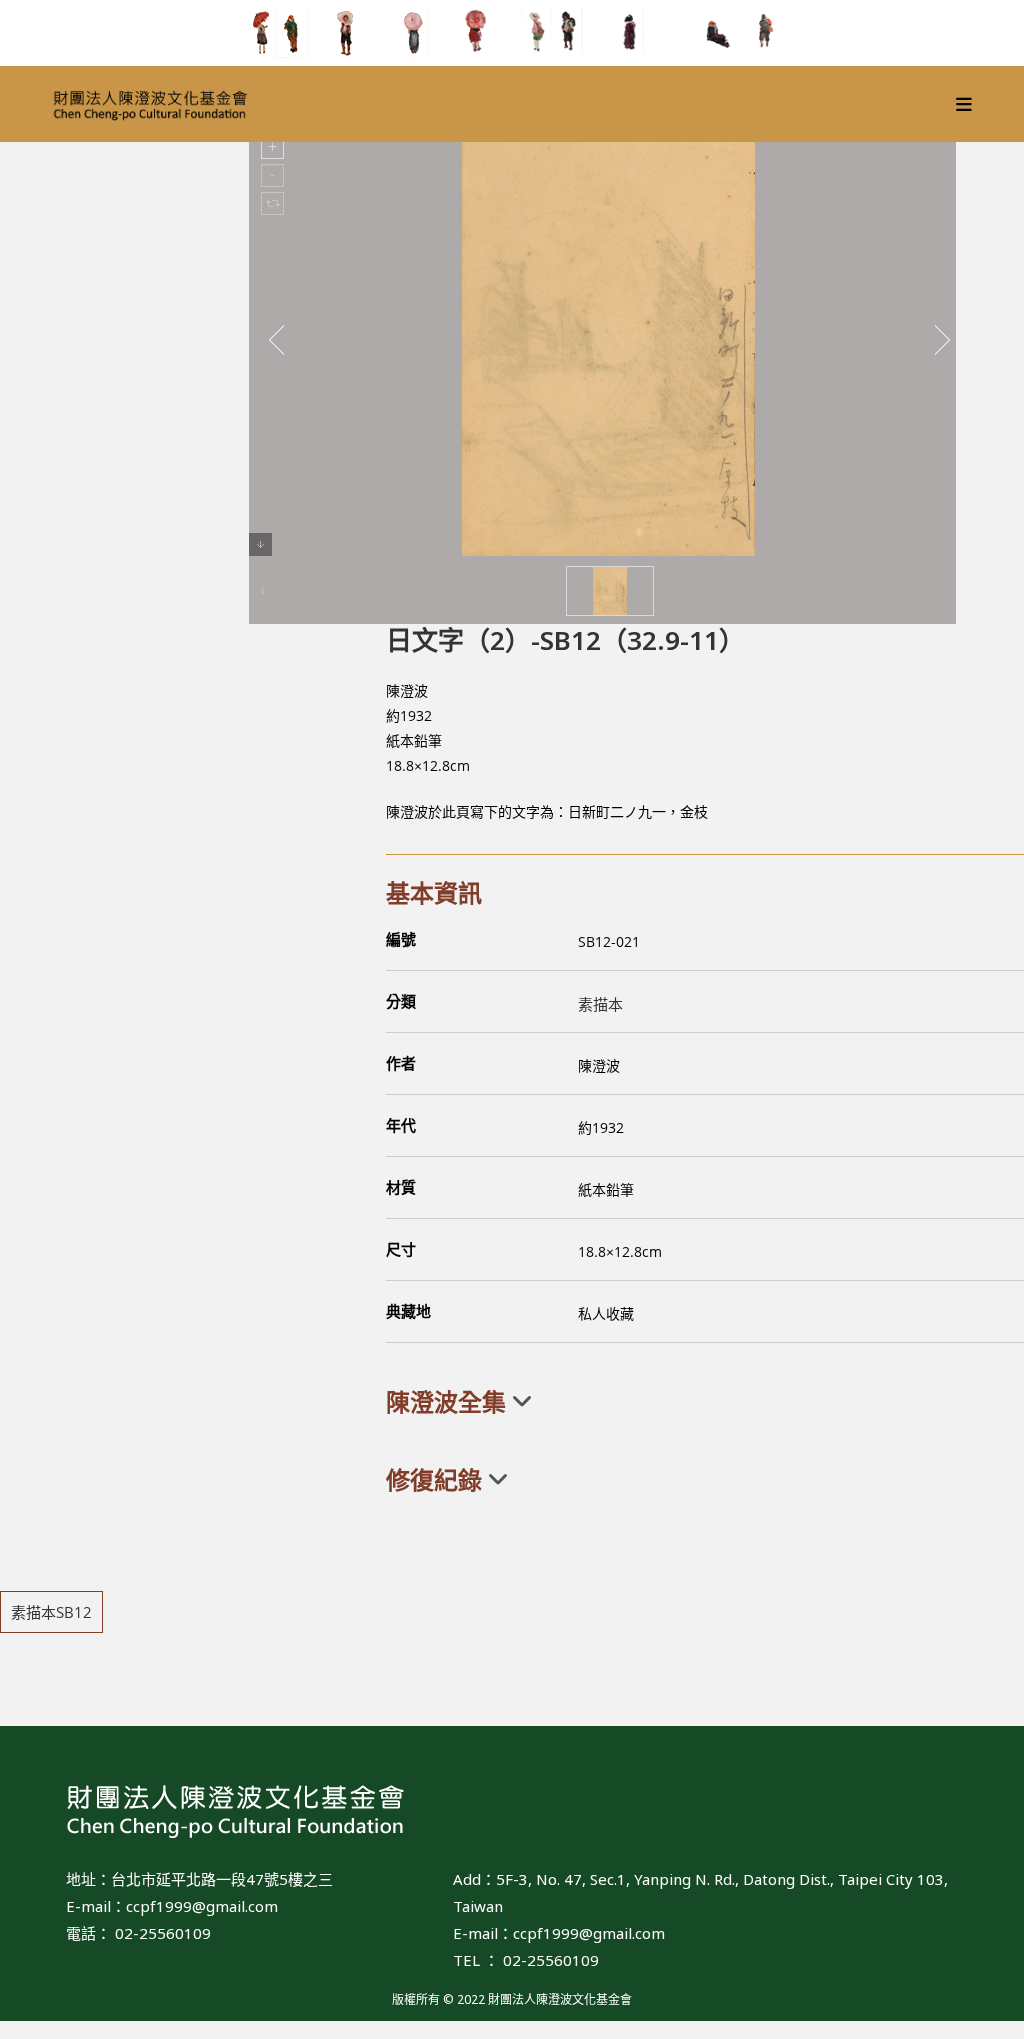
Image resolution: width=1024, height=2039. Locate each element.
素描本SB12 (51, 1612)
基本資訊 (434, 892)
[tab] (705, 1402)
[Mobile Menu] (964, 104)
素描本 (600, 1004)
